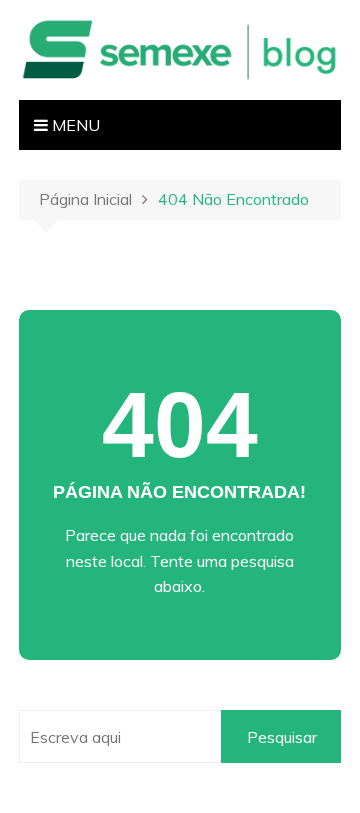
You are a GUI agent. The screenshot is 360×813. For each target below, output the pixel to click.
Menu (74, 125)
